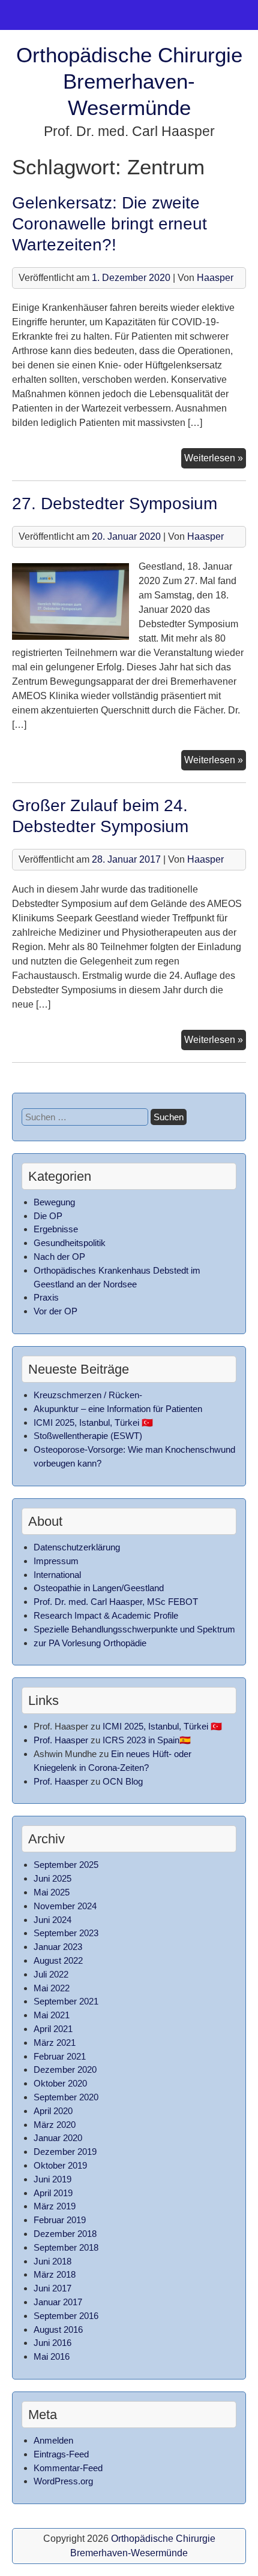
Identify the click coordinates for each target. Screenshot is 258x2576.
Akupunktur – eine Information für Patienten (118, 1409)
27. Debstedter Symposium (115, 504)
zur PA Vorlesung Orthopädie (90, 1643)
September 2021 (66, 2001)
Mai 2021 (52, 2015)
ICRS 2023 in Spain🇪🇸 (147, 1740)
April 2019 (53, 2193)
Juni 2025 (52, 1878)
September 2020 (66, 2097)
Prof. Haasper (61, 1740)
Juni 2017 (52, 2288)
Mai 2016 (52, 2356)
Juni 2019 (52, 2179)
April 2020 (53, 2111)
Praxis (46, 1297)
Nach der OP (59, 1257)
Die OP (48, 1216)
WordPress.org (63, 2481)
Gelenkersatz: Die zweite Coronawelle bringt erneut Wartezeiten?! (109, 224)
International (57, 1575)
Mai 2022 (52, 1988)
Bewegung (54, 1202)
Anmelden (53, 2440)
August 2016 (58, 2329)
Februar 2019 (60, 2220)
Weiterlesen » (215, 460)
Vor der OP (55, 1311)
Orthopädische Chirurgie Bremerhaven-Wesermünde (129, 81)
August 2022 (58, 1960)
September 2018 (66, 2247)
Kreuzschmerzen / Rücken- (88, 1395)
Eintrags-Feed (61, 2454)
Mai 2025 (52, 1892)
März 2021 (55, 2043)
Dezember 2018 (65, 2234)
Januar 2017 (58, 2302)
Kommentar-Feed (68, 2468)
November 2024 (65, 1906)
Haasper (215, 278)
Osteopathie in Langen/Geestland (99, 1588)
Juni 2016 (52, 2343)
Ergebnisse (56, 1229)
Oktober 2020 (60, 2083)
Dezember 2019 (65, 2152)
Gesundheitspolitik (70, 1243)
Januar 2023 (58, 1947)
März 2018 (55, 2274)
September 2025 (66, 1865)
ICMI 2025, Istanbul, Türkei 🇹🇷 (93, 1422)
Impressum (56, 1561)
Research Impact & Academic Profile (106, 1615)
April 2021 (53, 2029)
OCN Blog (123, 1781)
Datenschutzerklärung (77, 1547)
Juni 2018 (52, 2261)
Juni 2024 (52, 1920)
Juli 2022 (51, 1974)
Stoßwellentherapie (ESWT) (88, 1436)
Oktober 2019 (60, 2165)
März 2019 (55, 2206)
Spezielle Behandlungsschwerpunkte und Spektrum (134, 1629)
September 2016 (66, 2316)
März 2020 (55, 2125)
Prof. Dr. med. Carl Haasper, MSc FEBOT (116, 1602)
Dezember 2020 (65, 2069)
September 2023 (66, 1933)
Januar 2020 (58, 2138)
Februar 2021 (60, 2056)
